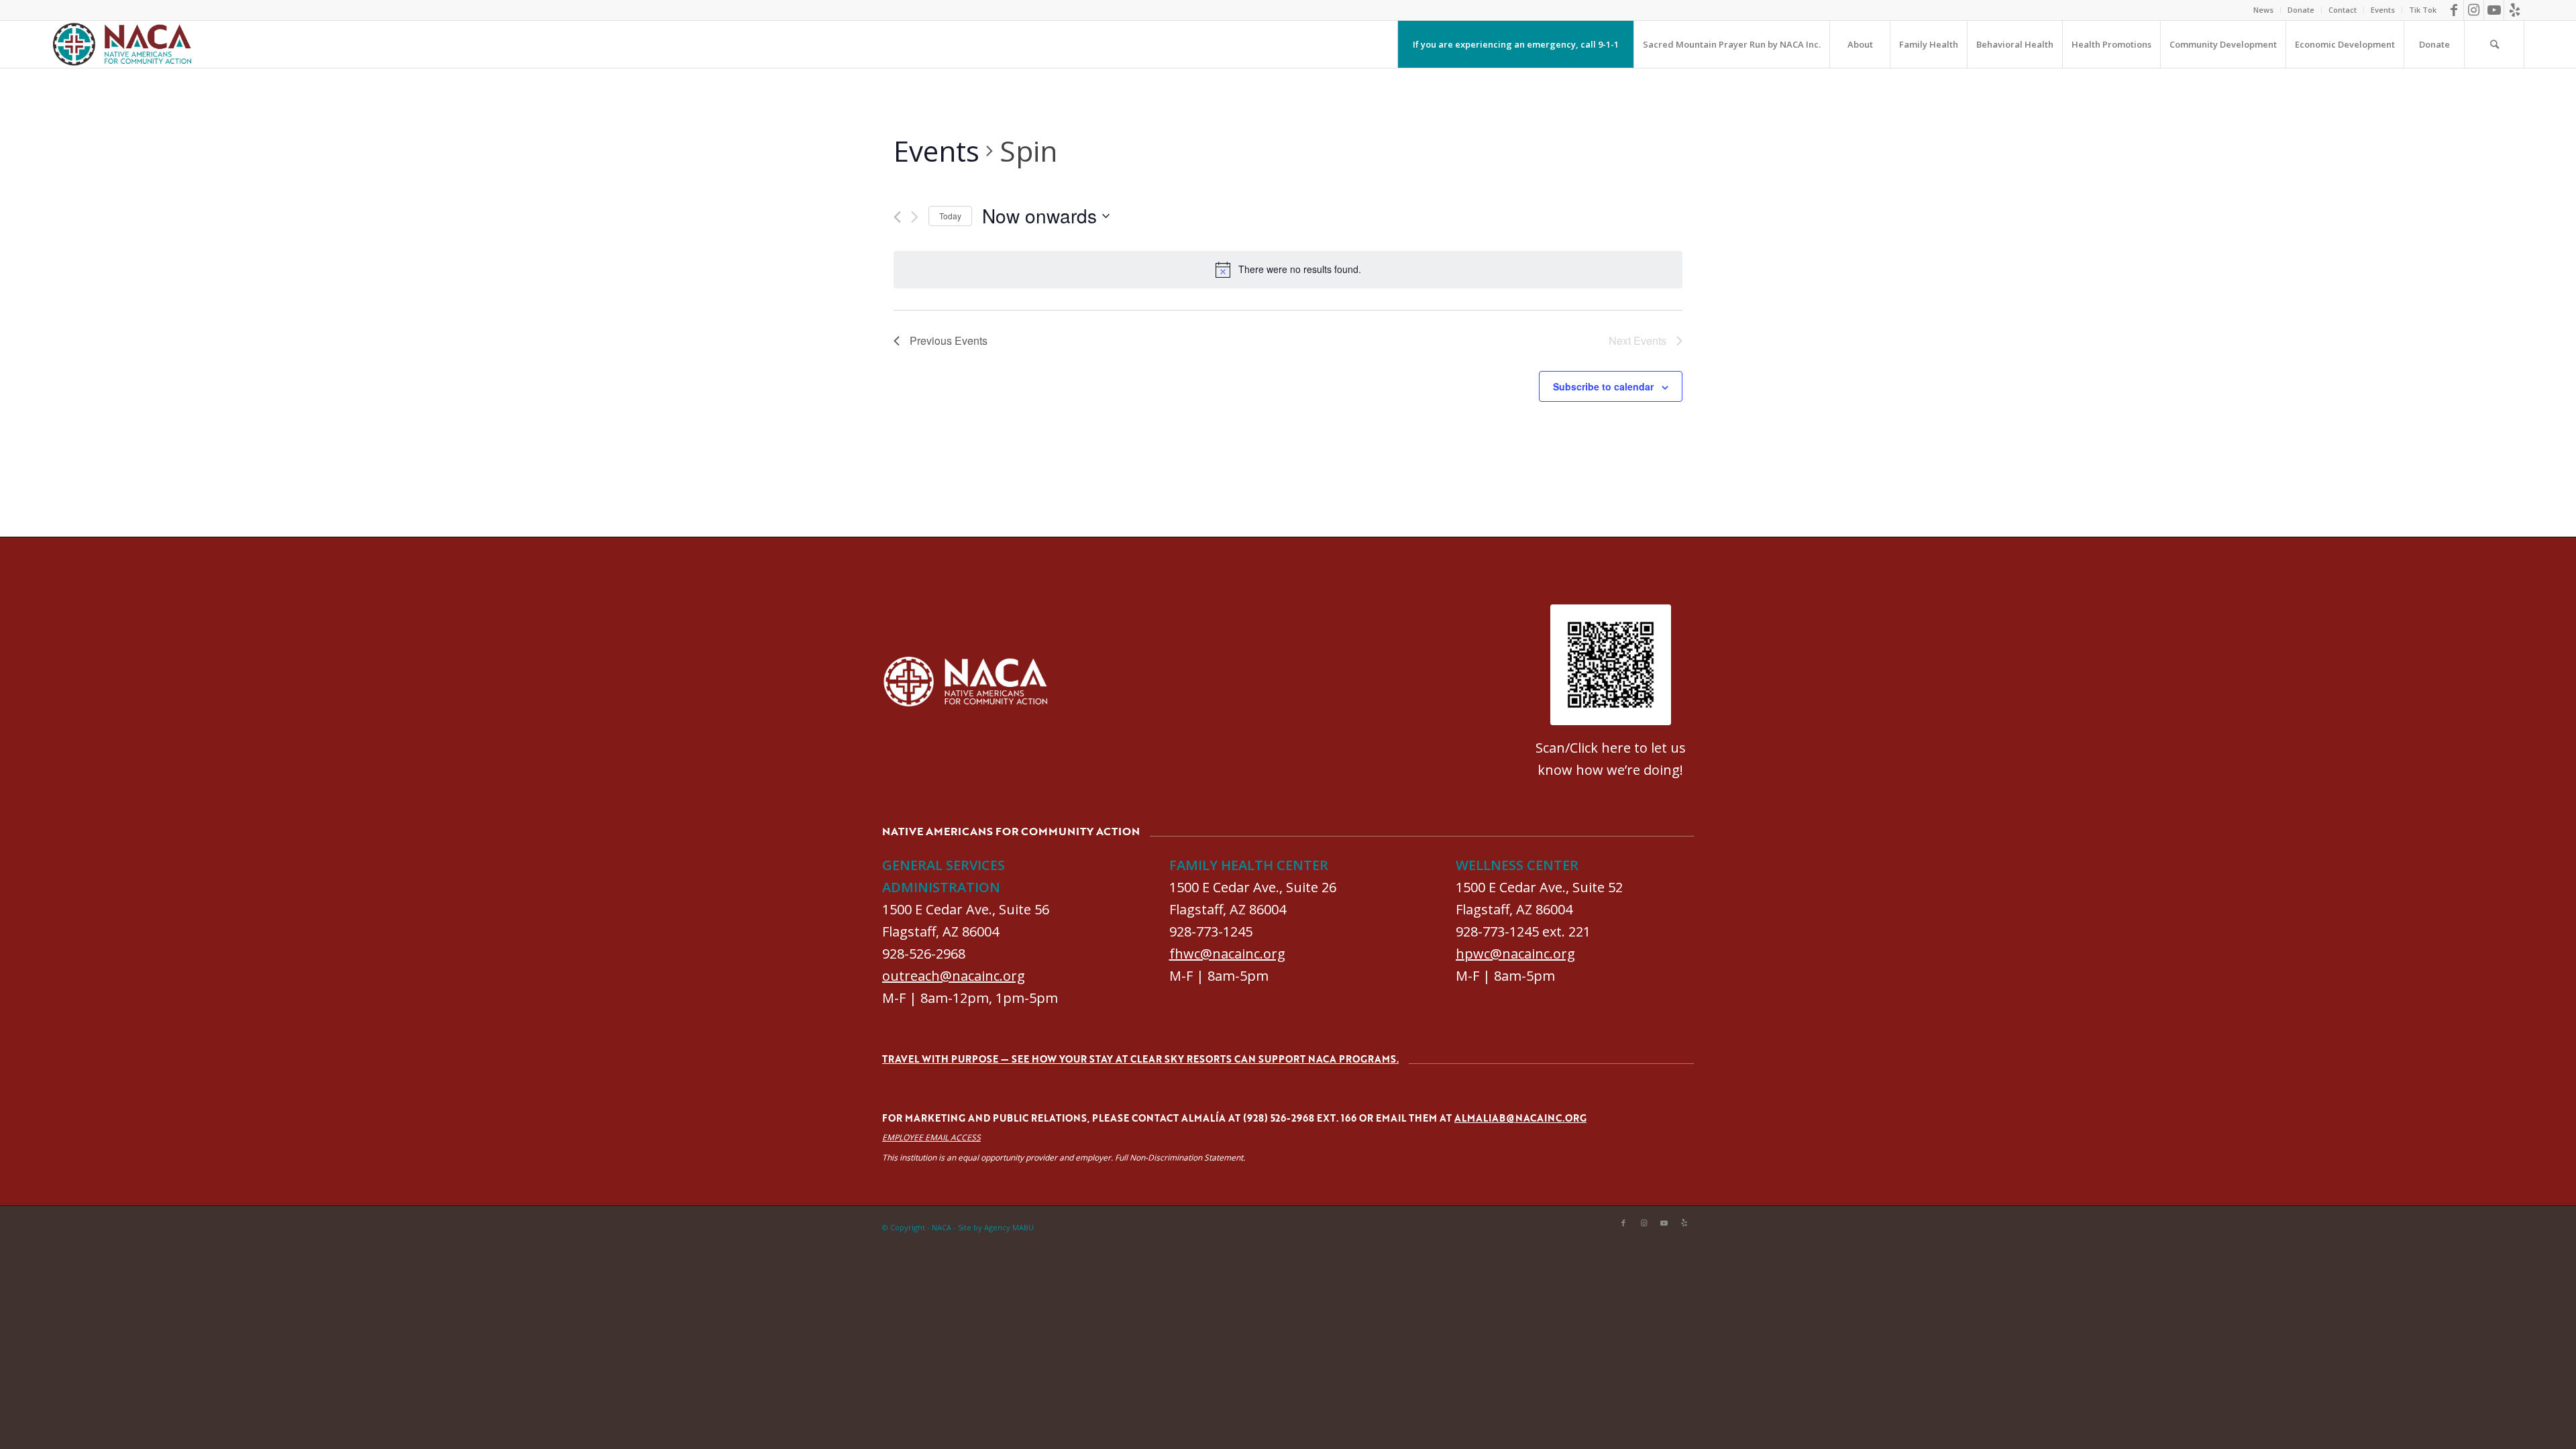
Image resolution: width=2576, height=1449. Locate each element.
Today (950, 216)
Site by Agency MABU (996, 1227)
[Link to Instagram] (2474, 10)
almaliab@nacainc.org (1520, 1118)
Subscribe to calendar (1603, 386)
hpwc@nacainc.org (1515, 954)
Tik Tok (2423, 10)
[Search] (2494, 44)
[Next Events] (915, 217)
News (2263, 10)
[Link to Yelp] (2514, 10)
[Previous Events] (897, 217)
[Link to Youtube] (2494, 10)
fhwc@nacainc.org (1227, 954)
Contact (2343, 10)
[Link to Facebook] (2454, 10)
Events (2383, 10)
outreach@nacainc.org (954, 976)
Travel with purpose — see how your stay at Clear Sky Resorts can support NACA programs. (1140, 1059)
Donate (2301, 10)
